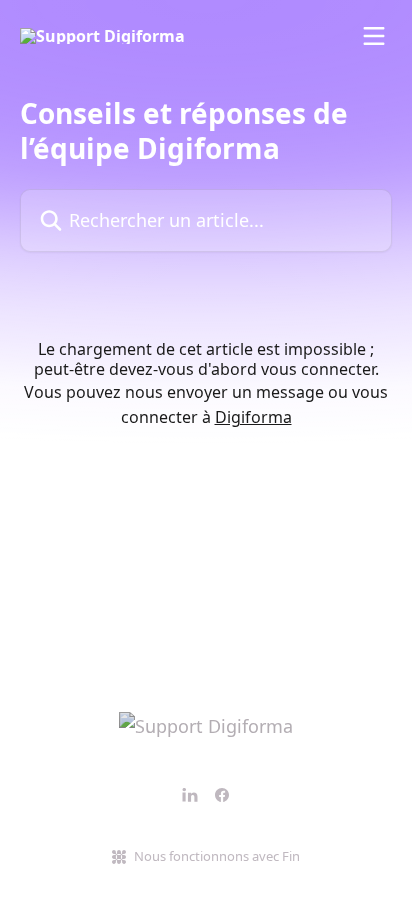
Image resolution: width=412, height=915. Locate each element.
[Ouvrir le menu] (374, 36)
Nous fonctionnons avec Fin (217, 856)
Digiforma (253, 417)
